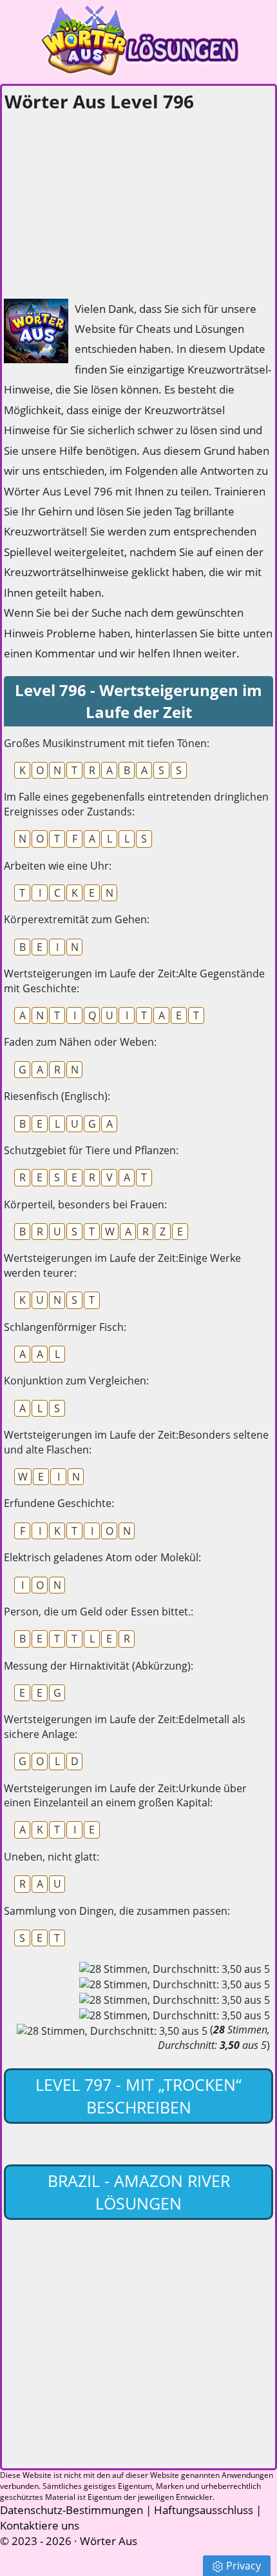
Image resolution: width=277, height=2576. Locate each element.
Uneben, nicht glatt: (52, 1857)
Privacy (244, 2566)
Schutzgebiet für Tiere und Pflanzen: (91, 1150)
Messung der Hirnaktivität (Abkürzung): (99, 1666)
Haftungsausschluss (204, 2510)
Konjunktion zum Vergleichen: (76, 1381)
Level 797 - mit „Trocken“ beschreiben (138, 2096)
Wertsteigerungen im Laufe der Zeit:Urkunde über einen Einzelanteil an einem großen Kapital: (125, 1795)
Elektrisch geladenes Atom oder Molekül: (102, 1557)
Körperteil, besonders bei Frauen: (85, 1204)
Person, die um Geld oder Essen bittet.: (99, 1612)
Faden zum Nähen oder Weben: (80, 1042)
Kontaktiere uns (40, 2525)
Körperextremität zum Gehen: (77, 919)
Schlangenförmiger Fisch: (65, 1327)
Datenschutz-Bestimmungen (72, 2510)
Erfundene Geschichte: (59, 1503)
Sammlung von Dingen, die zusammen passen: (117, 1911)
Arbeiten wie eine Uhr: (58, 866)
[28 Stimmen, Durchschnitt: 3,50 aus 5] (175, 1969)
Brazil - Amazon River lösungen (139, 2192)
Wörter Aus (109, 2541)
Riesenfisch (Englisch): (57, 1096)
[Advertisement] (100, 201)
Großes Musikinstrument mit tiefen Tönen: (107, 743)
